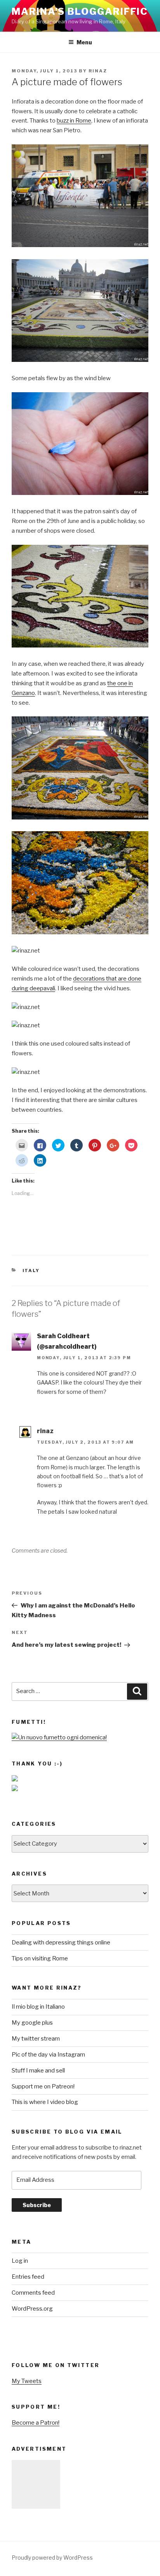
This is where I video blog (45, 2102)
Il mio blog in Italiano (38, 2007)
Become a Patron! (36, 2423)
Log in (20, 2261)
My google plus (32, 2023)
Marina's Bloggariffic (80, 11)
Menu (84, 42)
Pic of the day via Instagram (48, 2055)
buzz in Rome (74, 121)
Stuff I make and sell (38, 2071)
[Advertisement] (36, 2484)
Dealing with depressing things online (61, 1943)
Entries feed (28, 2277)
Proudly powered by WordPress (52, 2558)
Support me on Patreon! (43, 2086)
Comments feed (33, 2293)
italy (31, 1270)
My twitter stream (36, 2039)
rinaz (98, 71)
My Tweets (27, 2381)
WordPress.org (32, 2309)
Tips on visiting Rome (40, 1958)
